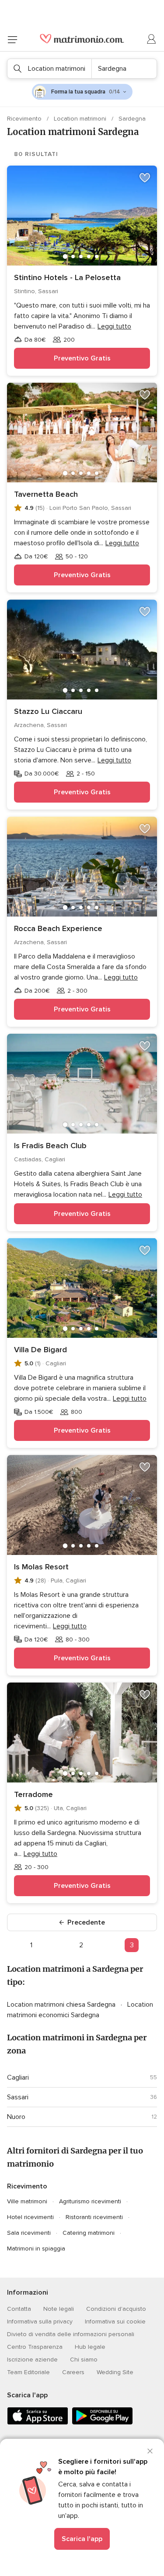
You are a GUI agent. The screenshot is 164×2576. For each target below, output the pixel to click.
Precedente (86, 1922)
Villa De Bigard (40, 1350)
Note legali (59, 2309)
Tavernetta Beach (46, 494)
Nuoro (16, 2117)
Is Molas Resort (41, 1567)
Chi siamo (84, 2360)
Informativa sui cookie (115, 2322)
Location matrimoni (81, 119)
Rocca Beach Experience (58, 928)
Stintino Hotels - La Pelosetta (67, 277)
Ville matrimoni (27, 2201)
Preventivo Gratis (82, 358)
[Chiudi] (150, 2451)
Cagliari (18, 2077)
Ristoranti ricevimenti (94, 2217)
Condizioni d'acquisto (116, 2309)
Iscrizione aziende (32, 2360)
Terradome (33, 1794)
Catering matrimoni (89, 2233)
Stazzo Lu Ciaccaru (48, 711)
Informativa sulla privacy (40, 2322)
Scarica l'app (82, 2539)
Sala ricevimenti (29, 2233)
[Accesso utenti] (152, 39)
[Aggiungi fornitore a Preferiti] (145, 178)
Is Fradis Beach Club (50, 1146)
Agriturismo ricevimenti (90, 2201)
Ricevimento (25, 119)
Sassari (18, 2097)
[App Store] (38, 2423)
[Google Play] (102, 2423)
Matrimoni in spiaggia (36, 2249)
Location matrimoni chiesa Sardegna (62, 2005)
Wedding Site (115, 2372)
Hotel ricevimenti (30, 2217)
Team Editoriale (28, 2372)
